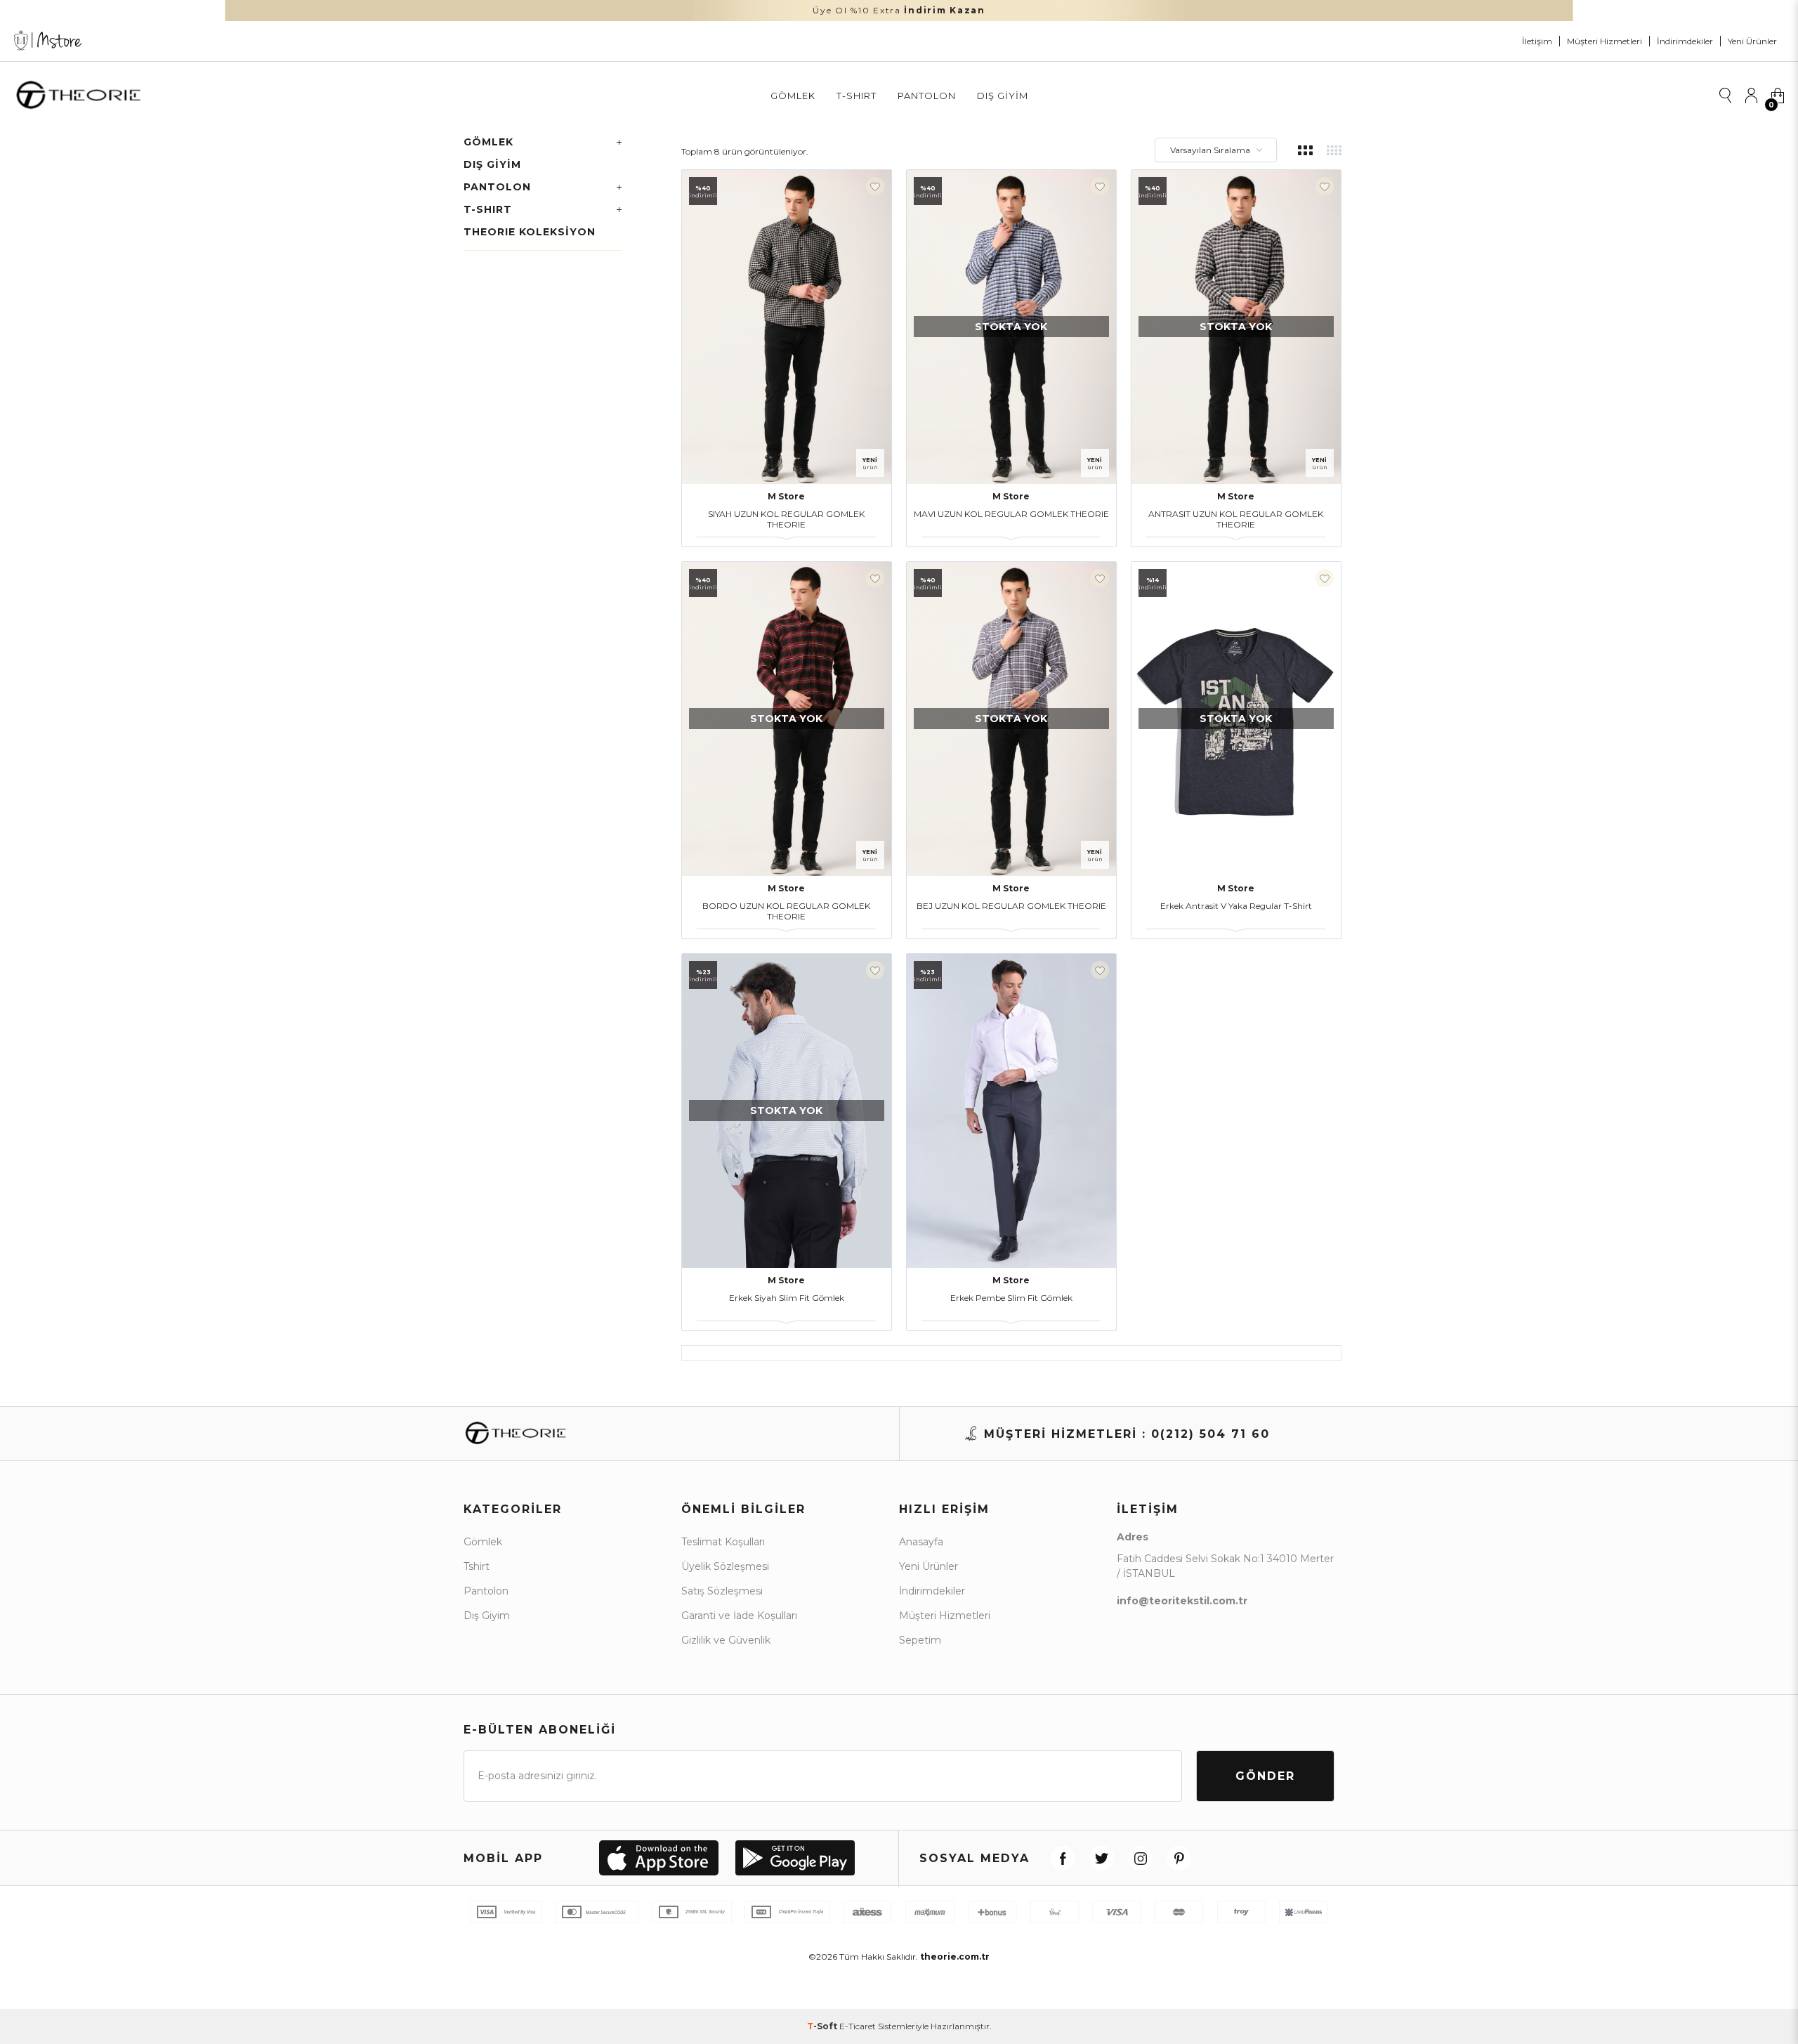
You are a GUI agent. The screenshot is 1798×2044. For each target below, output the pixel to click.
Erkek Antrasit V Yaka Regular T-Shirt (1236, 906)
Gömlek (793, 96)
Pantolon (927, 96)
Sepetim (920, 1640)
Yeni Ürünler (1752, 41)
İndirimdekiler (1685, 41)
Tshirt (477, 1566)
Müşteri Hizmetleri (1605, 41)
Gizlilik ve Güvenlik (726, 1640)
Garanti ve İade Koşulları (739, 1616)
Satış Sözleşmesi (722, 1591)
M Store (786, 496)
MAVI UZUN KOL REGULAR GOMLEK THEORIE (1011, 514)
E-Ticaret (858, 2026)
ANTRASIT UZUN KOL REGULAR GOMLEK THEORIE (1236, 519)
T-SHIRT (857, 96)
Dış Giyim (1003, 96)
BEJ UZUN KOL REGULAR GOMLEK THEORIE (1011, 906)
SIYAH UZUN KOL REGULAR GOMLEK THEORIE (786, 519)
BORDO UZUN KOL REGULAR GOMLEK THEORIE (786, 911)
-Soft (823, 2026)
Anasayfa (921, 1542)
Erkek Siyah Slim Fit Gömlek (787, 1298)
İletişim (1537, 41)
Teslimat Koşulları (723, 1542)
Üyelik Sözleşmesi (725, 1566)
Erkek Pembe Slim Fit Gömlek (1011, 1298)
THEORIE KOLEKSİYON (530, 232)
